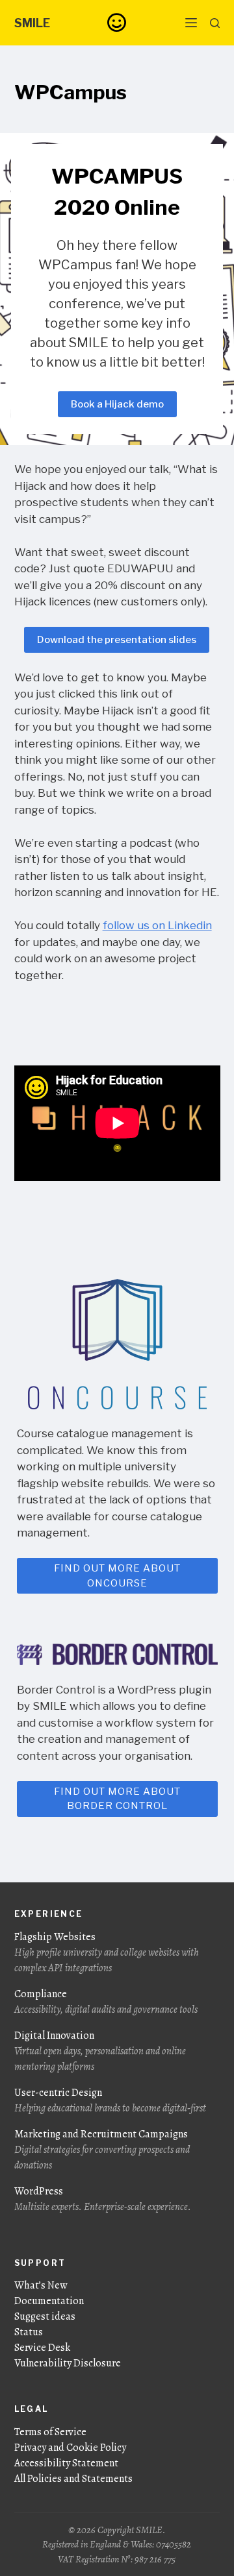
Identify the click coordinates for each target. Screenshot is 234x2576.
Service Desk (42, 2348)
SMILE (32, 23)
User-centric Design (110, 2100)
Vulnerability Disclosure (68, 2363)
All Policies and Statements (73, 2479)
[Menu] (191, 23)
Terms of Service (50, 2432)
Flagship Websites (107, 1952)
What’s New (41, 2285)
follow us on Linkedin (157, 925)
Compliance (106, 2002)
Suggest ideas (45, 2316)
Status (29, 2332)
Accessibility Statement (66, 2463)
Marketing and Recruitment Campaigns (102, 2150)
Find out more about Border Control (117, 1799)
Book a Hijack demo (117, 404)
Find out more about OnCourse (117, 1576)
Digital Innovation (100, 2051)
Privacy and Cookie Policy (70, 2448)
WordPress (103, 2199)
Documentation (49, 2301)
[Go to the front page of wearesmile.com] (117, 22)
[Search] (215, 23)
